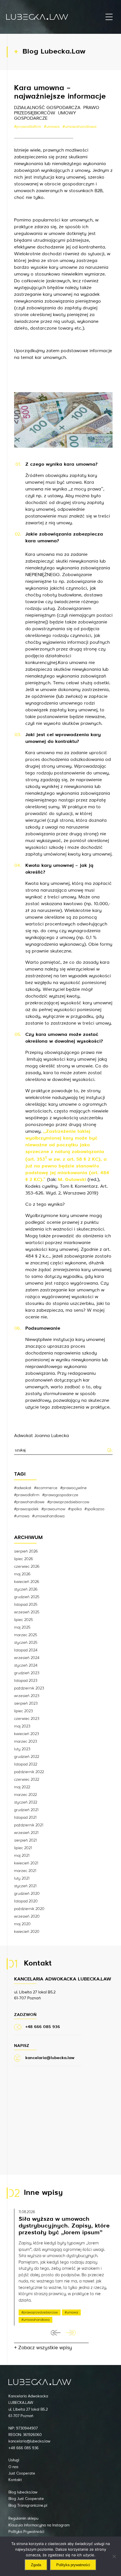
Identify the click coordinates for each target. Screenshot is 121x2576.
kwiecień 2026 (27, 1582)
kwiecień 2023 (27, 1734)
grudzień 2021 (26, 1810)
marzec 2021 (25, 1871)
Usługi (14, 2460)
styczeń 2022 (26, 1802)
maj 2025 (22, 1627)
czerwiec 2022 (27, 1780)
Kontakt (15, 2480)
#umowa (52, 127)
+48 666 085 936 (23, 2448)
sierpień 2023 (26, 1704)
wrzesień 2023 (27, 1696)
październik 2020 (29, 1909)
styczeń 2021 (25, 1886)
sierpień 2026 (26, 1551)
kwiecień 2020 (27, 1932)
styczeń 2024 (26, 1665)
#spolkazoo (94, 1509)
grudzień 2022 (27, 1757)
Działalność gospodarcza (47, 108)
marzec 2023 (26, 1742)
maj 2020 (22, 1924)
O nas (13, 2467)
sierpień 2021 (25, 1840)
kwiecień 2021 (26, 1863)
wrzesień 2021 (26, 1833)
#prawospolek (26, 1509)
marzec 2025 (26, 1635)
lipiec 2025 (23, 1620)
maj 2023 (22, 1726)
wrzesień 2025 (27, 1612)
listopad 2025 (26, 1605)
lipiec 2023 (23, 1711)
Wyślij (110, 1450)
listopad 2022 (26, 1764)
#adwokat (23, 1488)
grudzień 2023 (27, 1673)
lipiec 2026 (23, 1559)
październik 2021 (29, 1825)
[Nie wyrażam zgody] (114, 2556)
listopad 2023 (26, 1681)
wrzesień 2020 (27, 1917)
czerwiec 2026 (27, 1567)
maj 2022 (22, 1787)
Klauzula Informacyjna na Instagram (39, 2525)
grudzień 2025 (27, 1597)
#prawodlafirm (28, 127)
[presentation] (56, 2333)
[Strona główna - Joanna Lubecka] (37, 17)
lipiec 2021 (23, 1848)
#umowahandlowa (79, 127)
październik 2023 (29, 1688)
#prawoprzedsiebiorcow (68, 1502)
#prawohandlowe (29, 1502)
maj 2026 (22, 1574)
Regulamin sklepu (23, 2519)
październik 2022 (29, 1772)
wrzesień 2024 (27, 1658)
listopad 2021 (25, 1818)
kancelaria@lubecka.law (29, 2441)
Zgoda (36, 2565)
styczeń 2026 (26, 1589)
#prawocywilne (73, 1488)
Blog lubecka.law (23, 2492)
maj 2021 (22, 1856)
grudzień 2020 (27, 1894)
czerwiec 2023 (27, 1719)
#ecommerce (46, 1488)
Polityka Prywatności (26, 2532)
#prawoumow (53, 1509)
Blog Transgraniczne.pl (28, 2506)
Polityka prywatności (73, 2565)
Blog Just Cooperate (26, 2499)
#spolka (75, 1509)
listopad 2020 (26, 1901)
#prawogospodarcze (60, 1495)
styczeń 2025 (26, 1643)
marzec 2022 (25, 1795)
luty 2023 (22, 1749)
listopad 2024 (26, 1650)
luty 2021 (22, 1878)
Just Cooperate (22, 2474)
